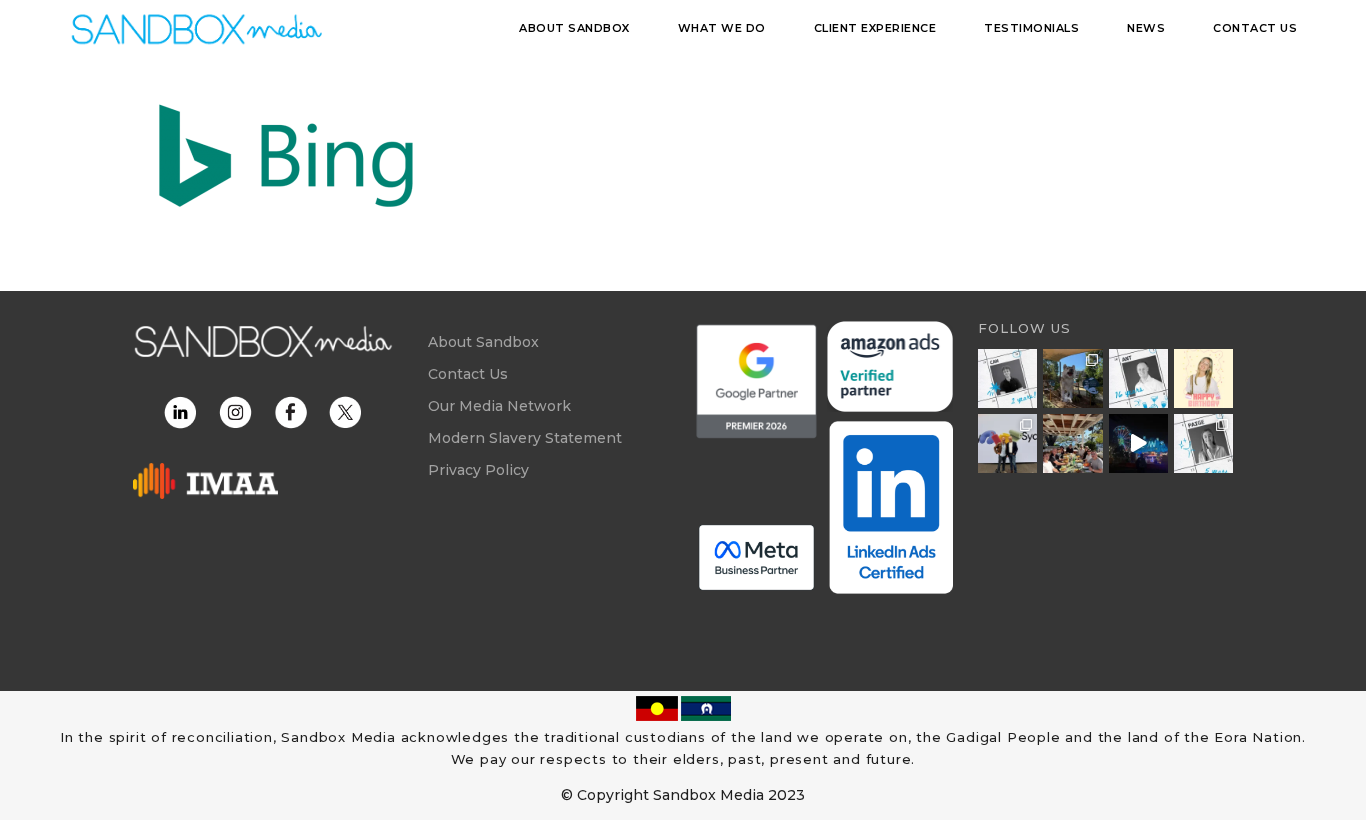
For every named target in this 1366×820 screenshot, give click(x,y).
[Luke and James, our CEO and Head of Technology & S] (1007, 443)
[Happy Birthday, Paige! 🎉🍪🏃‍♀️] (1203, 378)
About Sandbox (483, 342)
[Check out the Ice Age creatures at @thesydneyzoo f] (1072, 378)
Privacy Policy (478, 470)
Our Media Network (499, 406)
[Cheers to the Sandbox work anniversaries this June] (1203, 443)
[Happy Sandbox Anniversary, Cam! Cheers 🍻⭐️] (1007, 378)
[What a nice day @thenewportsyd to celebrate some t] (1072, 443)
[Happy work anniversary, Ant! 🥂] (1138, 378)
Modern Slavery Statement (525, 438)
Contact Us (468, 374)
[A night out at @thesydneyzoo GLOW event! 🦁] (1138, 443)
